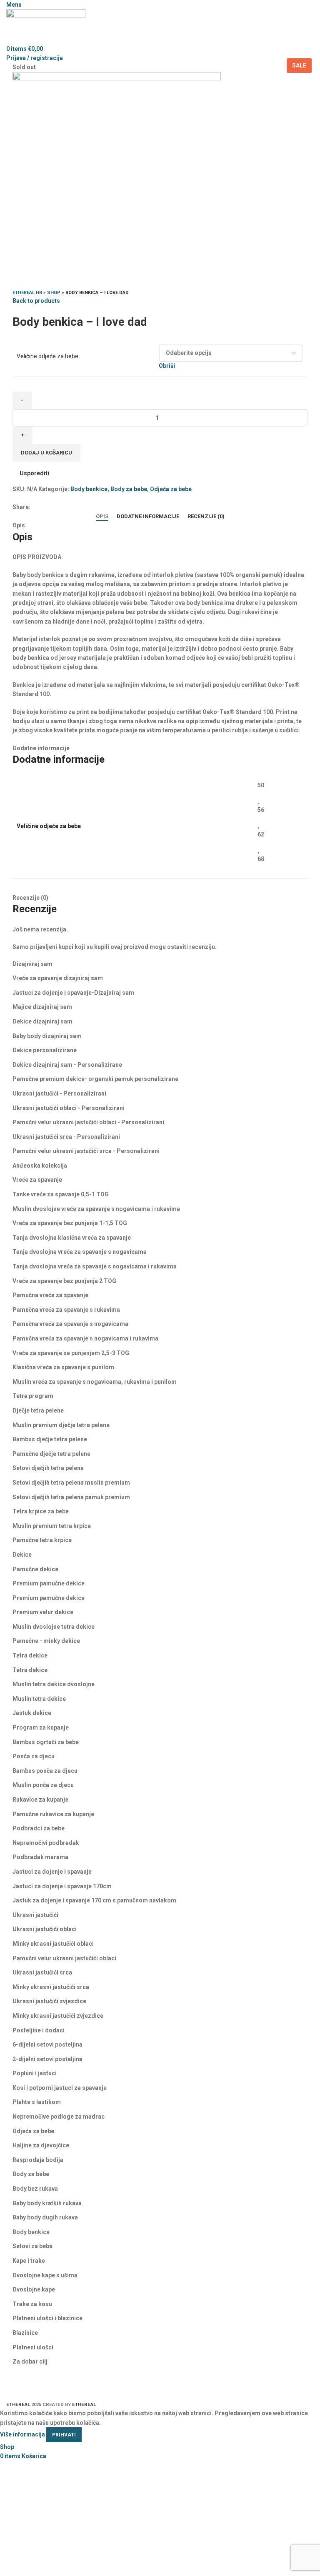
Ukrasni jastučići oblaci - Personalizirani (69, 1108)
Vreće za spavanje (37, 1180)
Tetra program (33, 1396)
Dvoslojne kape (34, 2289)
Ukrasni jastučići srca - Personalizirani (66, 1137)
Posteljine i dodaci (39, 2030)
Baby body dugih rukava (45, 2217)
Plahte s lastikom (37, 2102)
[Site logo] (46, 26)
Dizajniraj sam (32, 964)
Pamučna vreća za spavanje (50, 1295)
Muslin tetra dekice (39, 1699)
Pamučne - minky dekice (46, 1641)
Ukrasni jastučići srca (42, 1972)
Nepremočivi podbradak (46, 1843)
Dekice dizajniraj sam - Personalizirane (67, 1065)
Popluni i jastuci (35, 2073)
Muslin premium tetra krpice (52, 1526)
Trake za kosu (32, 2304)
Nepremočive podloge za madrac (59, 2117)
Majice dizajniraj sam (42, 1007)
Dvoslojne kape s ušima (45, 2275)
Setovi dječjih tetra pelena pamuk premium (71, 1497)
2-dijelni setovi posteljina (47, 2059)
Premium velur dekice (43, 1612)
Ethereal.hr (27, 293)
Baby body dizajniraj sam (47, 1036)
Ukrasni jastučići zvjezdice (49, 2001)
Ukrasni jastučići (35, 1915)
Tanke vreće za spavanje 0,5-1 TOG (61, 1194)
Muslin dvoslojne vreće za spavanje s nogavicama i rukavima (96, 1209)
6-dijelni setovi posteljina (47, 2044)
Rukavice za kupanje (40, 1800)
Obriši (167, 366)
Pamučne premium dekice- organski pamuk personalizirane (95, 1079)
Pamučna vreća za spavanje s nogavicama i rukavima (85, 1338)
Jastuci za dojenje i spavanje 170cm (62, 1886)
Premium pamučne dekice (49, 1583)
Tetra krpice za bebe (41, 1511)
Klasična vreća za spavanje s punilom (63, 1367)
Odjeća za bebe (171, 489)
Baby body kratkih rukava (47, 2203)
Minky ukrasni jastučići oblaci (53, 1944)
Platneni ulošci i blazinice (47, 2318)
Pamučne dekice (35, 1569)
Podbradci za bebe (39, 1828)
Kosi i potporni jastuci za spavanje (60, 2088)
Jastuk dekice (32, 1713)
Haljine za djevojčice (41, 2145)
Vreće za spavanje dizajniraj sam (58, 978)
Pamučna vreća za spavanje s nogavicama (70, 1324)
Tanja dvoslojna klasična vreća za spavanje (72, 1238)
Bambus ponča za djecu (45, 1771)
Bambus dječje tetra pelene (50, 1439)
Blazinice (25, 2333)
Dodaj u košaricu (46, 453)
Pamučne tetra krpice (42, 1540)
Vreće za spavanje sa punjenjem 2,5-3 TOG (71, 1353)
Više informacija (22, 2434)
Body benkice (89, 489)
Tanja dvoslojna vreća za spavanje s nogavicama (80, 1252)
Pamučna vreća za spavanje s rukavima (66, 1310)
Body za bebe (129, 489)
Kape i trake (29, 2261)
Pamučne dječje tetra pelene (51, 1454)
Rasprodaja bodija (38, 2160)
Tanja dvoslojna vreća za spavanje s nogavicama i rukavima (95, 1266)
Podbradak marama (40, 1857)
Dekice (22, 1555)
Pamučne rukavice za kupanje (53, 1814)
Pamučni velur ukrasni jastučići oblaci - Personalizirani (88, 1122)
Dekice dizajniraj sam (42, 1021)
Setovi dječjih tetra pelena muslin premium (71, 1483)
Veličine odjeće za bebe (47, 356)
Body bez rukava (35, 2189)
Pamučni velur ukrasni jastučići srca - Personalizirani (86, 1151)
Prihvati (64, 2435)
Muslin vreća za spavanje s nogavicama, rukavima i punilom (95, 1382)
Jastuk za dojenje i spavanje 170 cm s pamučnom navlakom (94, 1900)
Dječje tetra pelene (38, 1410)
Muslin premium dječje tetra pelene (61, 1425)
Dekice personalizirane (45, 1050)
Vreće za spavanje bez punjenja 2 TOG (64, 1281)
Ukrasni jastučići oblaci (45, 1929)
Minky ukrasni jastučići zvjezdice (58, 2016)
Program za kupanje (41, 1727)
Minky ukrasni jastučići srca (51, 1987)
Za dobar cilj (30, 2361)
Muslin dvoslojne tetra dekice (54, 1627)
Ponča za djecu (34, 1756)
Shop (54, 293)
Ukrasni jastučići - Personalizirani (59, 1093)
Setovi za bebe (32, 2246)
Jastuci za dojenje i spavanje (52, 1872)
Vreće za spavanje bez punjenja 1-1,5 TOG (70, 1223)
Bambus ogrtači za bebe (46, 1742)
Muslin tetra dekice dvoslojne (54, 1684)
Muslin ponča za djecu (43, 1785)
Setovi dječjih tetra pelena (48, 1468)
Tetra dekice (30, 1655)
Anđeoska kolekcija (40, 1166)
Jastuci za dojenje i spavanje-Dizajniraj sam (73, 993)
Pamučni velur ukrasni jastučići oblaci (64, 1958)
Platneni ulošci (33, 2347)
